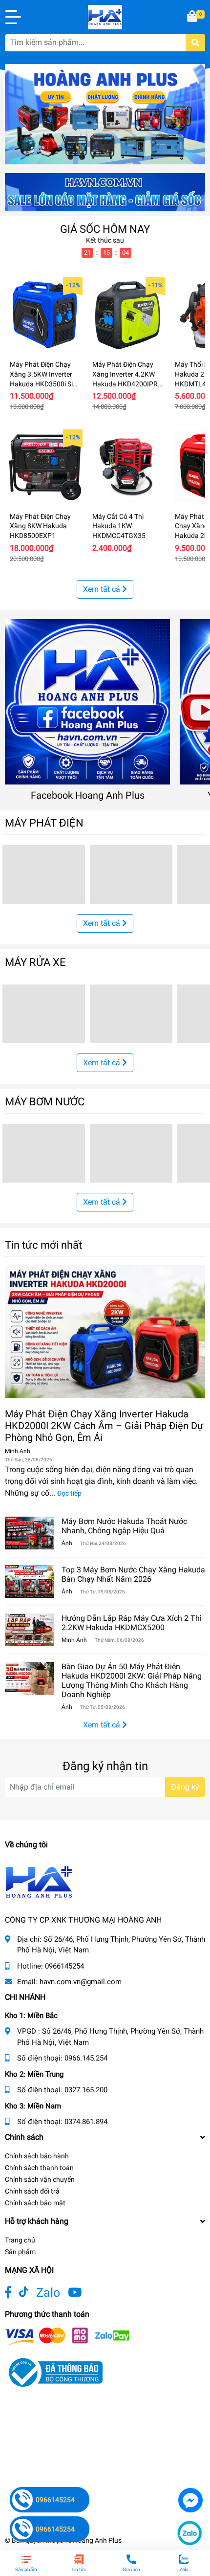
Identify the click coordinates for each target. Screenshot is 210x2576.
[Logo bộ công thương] (54, 2372)
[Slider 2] (105, 114)
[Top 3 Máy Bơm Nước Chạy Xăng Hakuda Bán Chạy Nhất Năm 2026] (29, 1581)
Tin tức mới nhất (43, 1245)
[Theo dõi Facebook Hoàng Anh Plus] (8, 2293)
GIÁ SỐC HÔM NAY (105, 229)
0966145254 (64, 1966)
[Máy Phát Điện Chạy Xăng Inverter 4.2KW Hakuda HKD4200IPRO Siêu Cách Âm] (127, 315)
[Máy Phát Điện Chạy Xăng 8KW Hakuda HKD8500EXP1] (45, 467)
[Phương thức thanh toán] (67, 2336)
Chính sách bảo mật (35, 2203)
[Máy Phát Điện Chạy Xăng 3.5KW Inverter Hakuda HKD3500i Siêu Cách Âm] (45, 315)
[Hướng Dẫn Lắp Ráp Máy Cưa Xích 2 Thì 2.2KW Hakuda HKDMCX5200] (29, 1630)
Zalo (48, 2293)
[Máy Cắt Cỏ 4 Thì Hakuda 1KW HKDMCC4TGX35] (127, 467)
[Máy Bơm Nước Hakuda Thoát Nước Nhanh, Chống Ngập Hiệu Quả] (29, 1533)
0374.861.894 (86, 2122)
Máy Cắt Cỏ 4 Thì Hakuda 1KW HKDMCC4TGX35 (119, 526)
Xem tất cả (103, 589)
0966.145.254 (86, 2058)
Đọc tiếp (69, 1493)
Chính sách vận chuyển (40, 2179)
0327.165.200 (86, 2090)
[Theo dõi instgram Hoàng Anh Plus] (75, 2293)
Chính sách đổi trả (32, 2191)
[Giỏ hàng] (193, 17)
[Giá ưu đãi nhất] (105, 191)
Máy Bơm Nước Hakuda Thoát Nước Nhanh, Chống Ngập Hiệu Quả (124, 1526)
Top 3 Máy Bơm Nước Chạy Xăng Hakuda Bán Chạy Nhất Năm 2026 (133, 1574)
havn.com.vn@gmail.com (81, 1982)
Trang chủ (20, 2240)
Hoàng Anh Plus (97, 2540)
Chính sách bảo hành (37, 2156)
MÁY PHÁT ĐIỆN (44, 823)
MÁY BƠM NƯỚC (45, 1101)
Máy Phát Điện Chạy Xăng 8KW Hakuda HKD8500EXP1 (40, 526)
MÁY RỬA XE (35, 962)
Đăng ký (185, 1787)
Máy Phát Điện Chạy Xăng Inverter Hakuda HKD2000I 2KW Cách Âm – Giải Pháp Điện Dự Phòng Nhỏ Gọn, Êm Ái (104, 1426)
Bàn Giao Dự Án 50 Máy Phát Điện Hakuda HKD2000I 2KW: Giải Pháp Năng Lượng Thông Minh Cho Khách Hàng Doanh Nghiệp (132, 1681)
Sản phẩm (20, 2252)
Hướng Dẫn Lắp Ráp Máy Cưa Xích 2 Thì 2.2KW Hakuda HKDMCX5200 (132, 1623)
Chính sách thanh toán (39, 2168)
